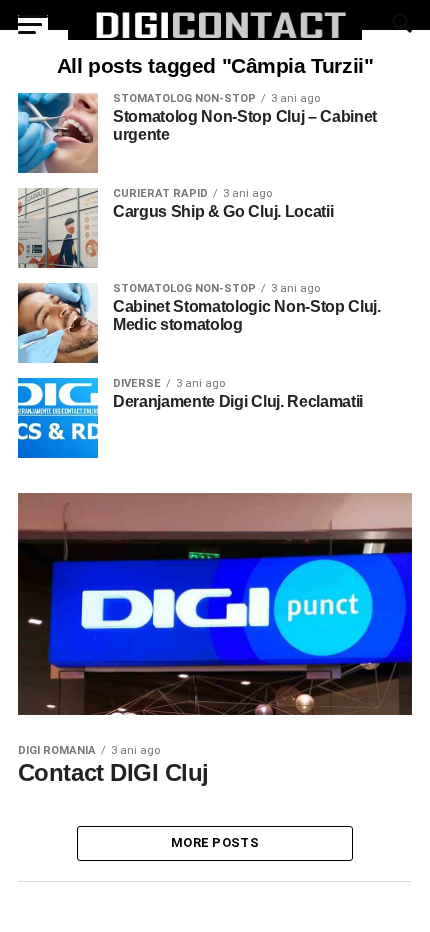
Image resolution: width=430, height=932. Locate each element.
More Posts (215, 842)
